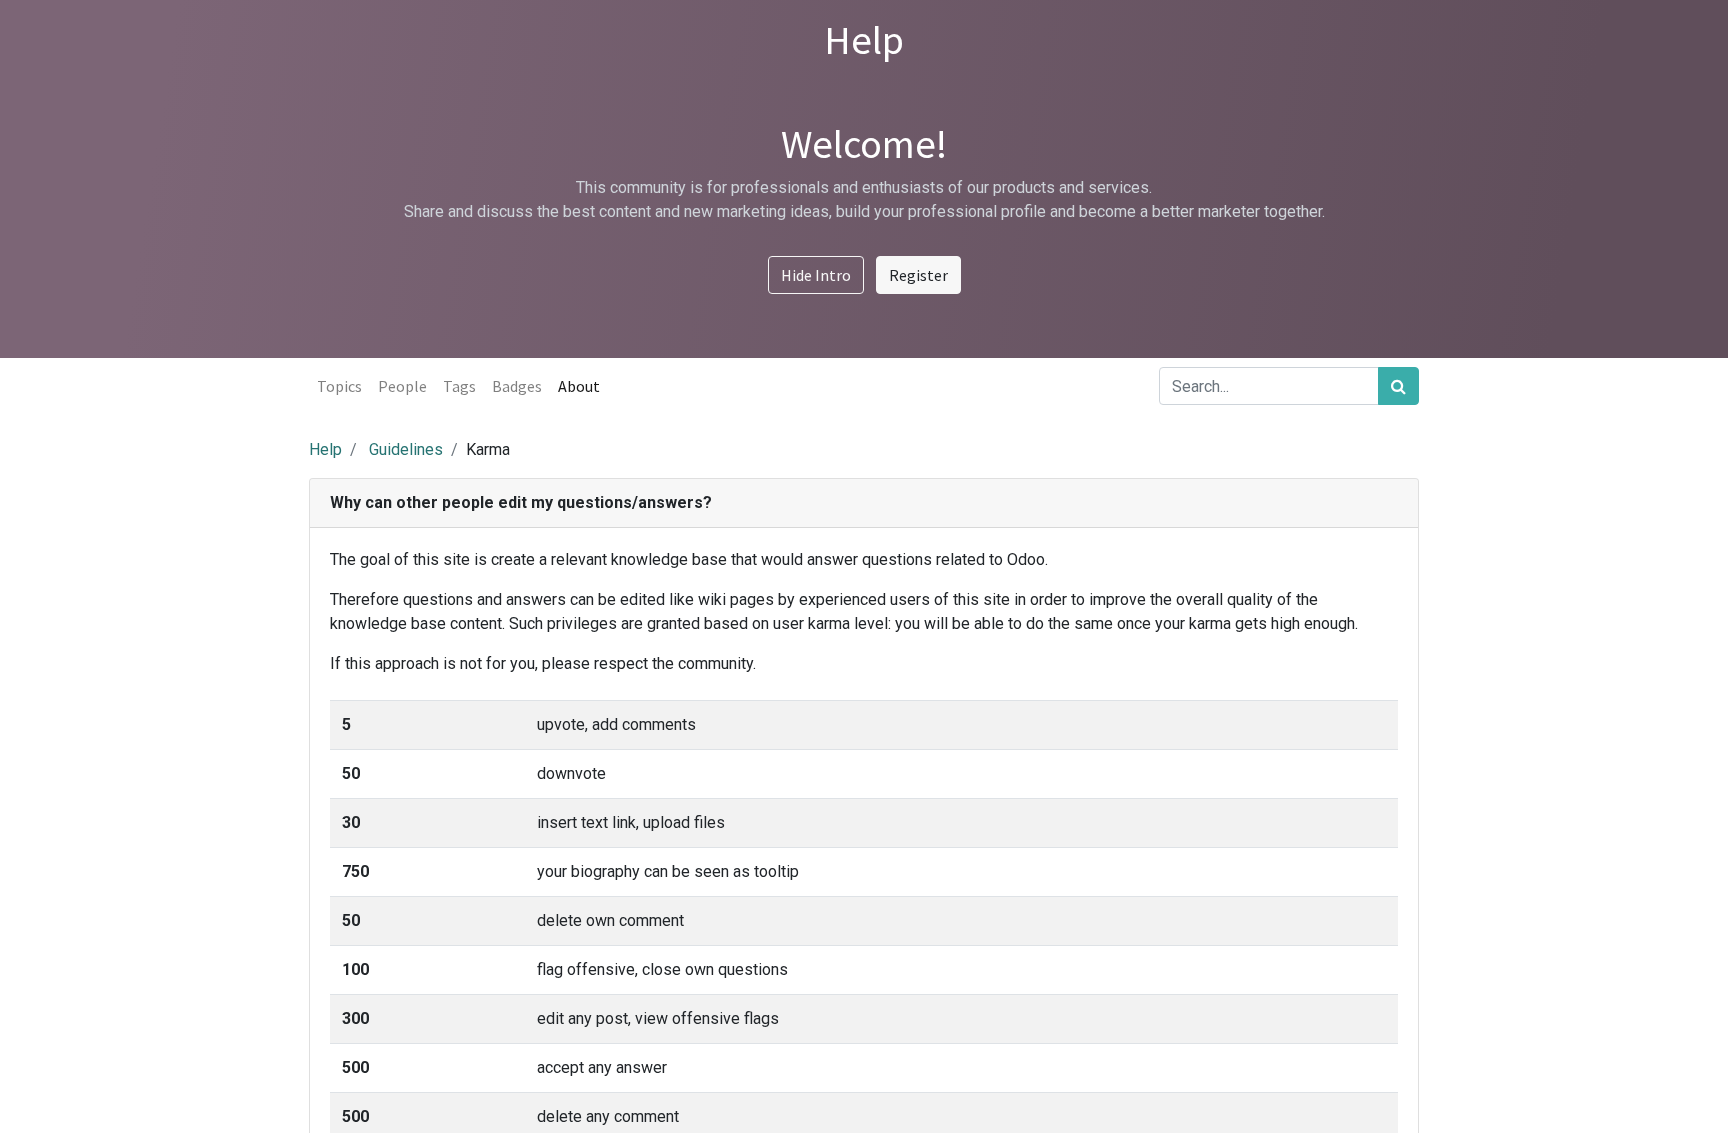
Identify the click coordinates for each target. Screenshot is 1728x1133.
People (402, 386)
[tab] (864, 503)
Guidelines (406, 449)
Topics (339, 386)
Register (918, 275)
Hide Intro (816, 275)
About (579, 386)
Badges (517, 386)
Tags (459, 386)
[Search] (1398, 386)
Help (325, 449)
